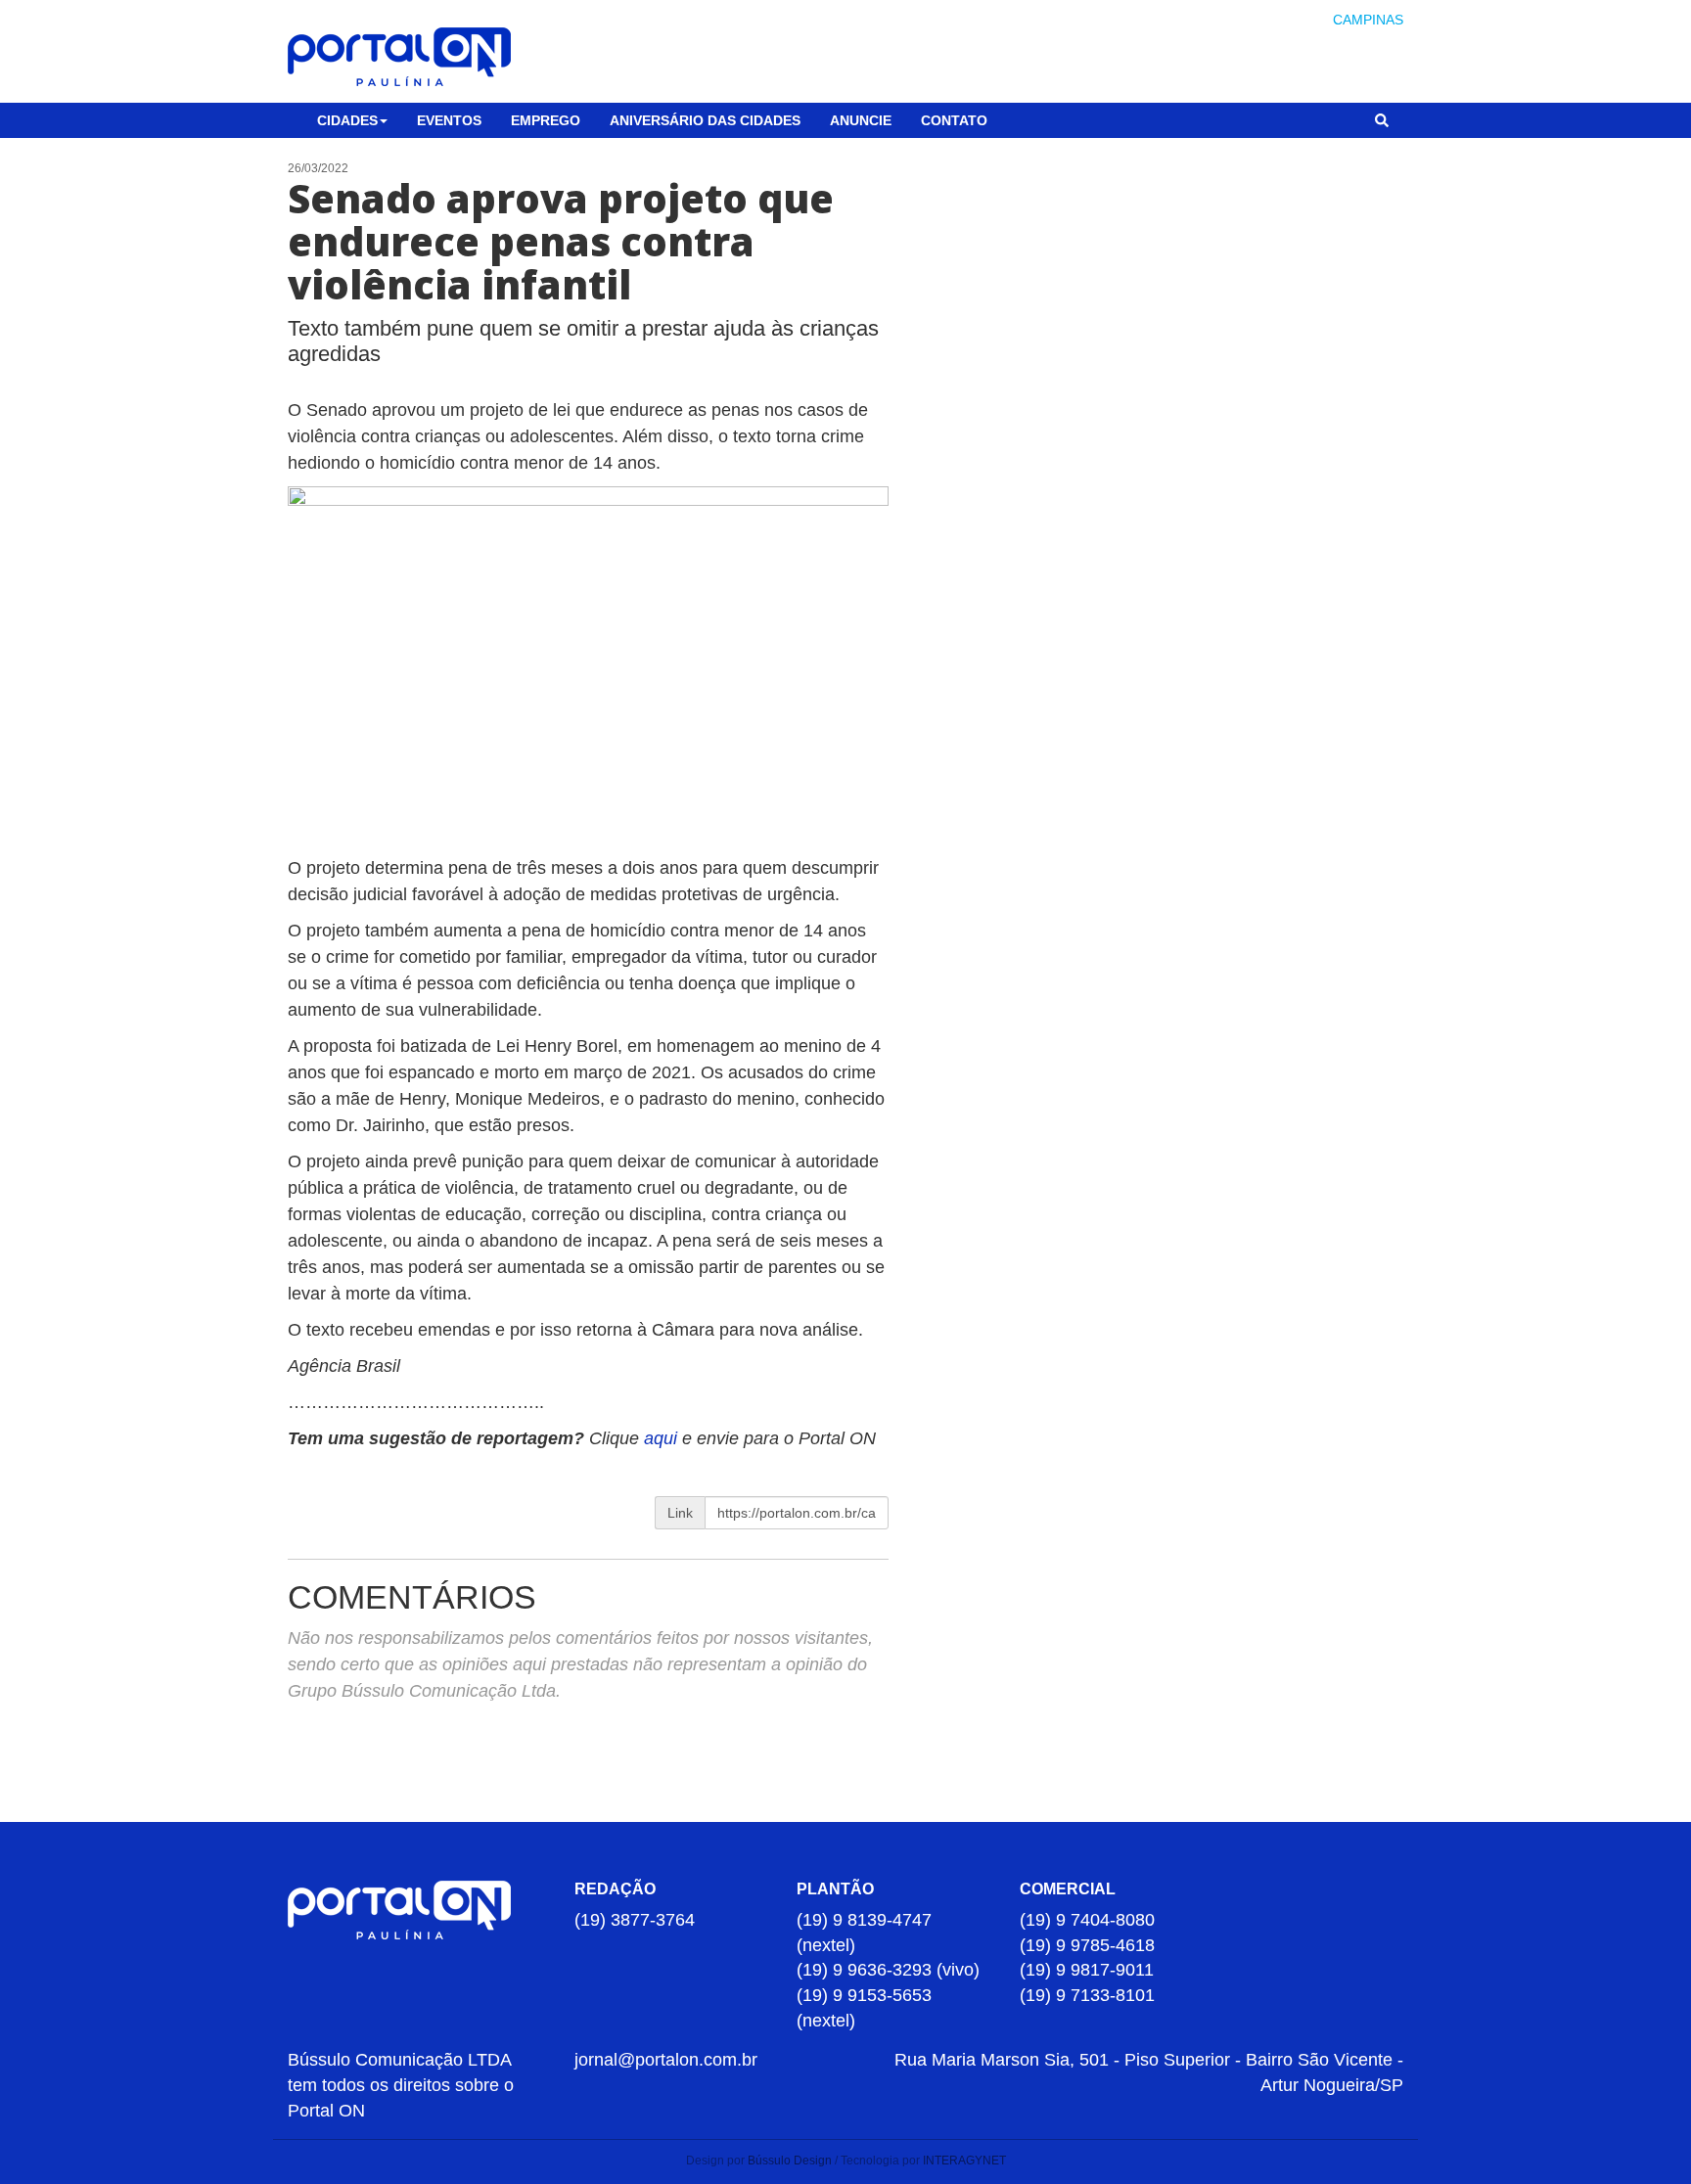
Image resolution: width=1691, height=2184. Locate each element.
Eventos (449, 120)
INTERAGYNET (964, 2161)
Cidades (347, 120)
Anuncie (861, 120)
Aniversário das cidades (705, 120)
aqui (663, 1438)
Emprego (546, 120)
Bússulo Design (790, 2161)
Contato (954, 120)
